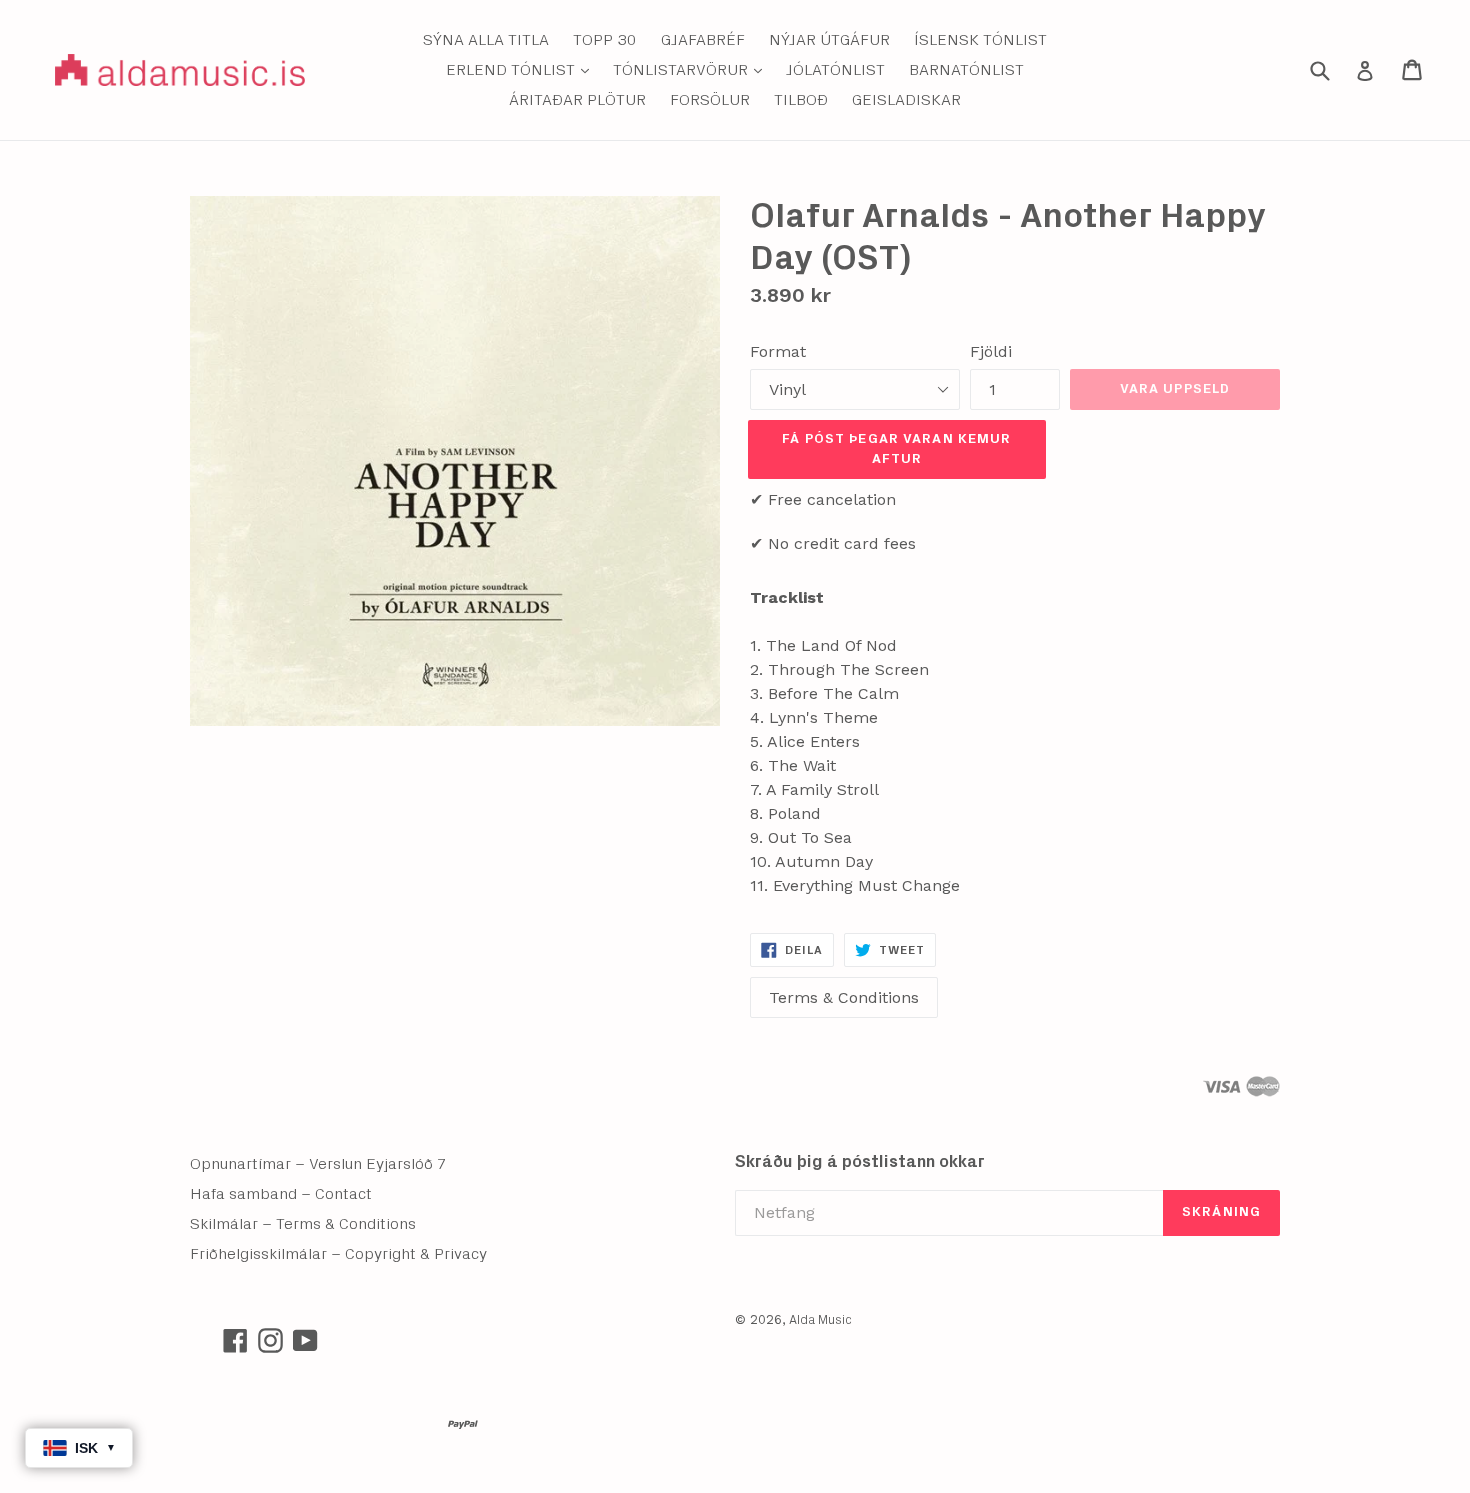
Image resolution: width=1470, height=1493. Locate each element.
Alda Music (820, 1320)
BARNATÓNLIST (966, 70)
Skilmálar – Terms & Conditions (303, 1224)
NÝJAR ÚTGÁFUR (829, 40)
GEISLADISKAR (906, 100)
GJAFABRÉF (703, 40)
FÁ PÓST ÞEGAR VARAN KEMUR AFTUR (896, 449)
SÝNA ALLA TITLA (486, 40)
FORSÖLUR (710, 100)
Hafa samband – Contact (281, 1194)
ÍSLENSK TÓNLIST (980, 40)
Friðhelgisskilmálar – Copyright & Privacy (338, 1254)
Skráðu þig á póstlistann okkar (860, 1161)
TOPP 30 (605, 40)
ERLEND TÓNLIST (522, 69)
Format (778, 351)
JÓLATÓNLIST (835, 70)
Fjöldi (991, 351)
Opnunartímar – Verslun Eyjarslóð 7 (318, 1164)
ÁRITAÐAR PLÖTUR (577, 100)
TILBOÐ (801, 100)
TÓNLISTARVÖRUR (692, 69)
